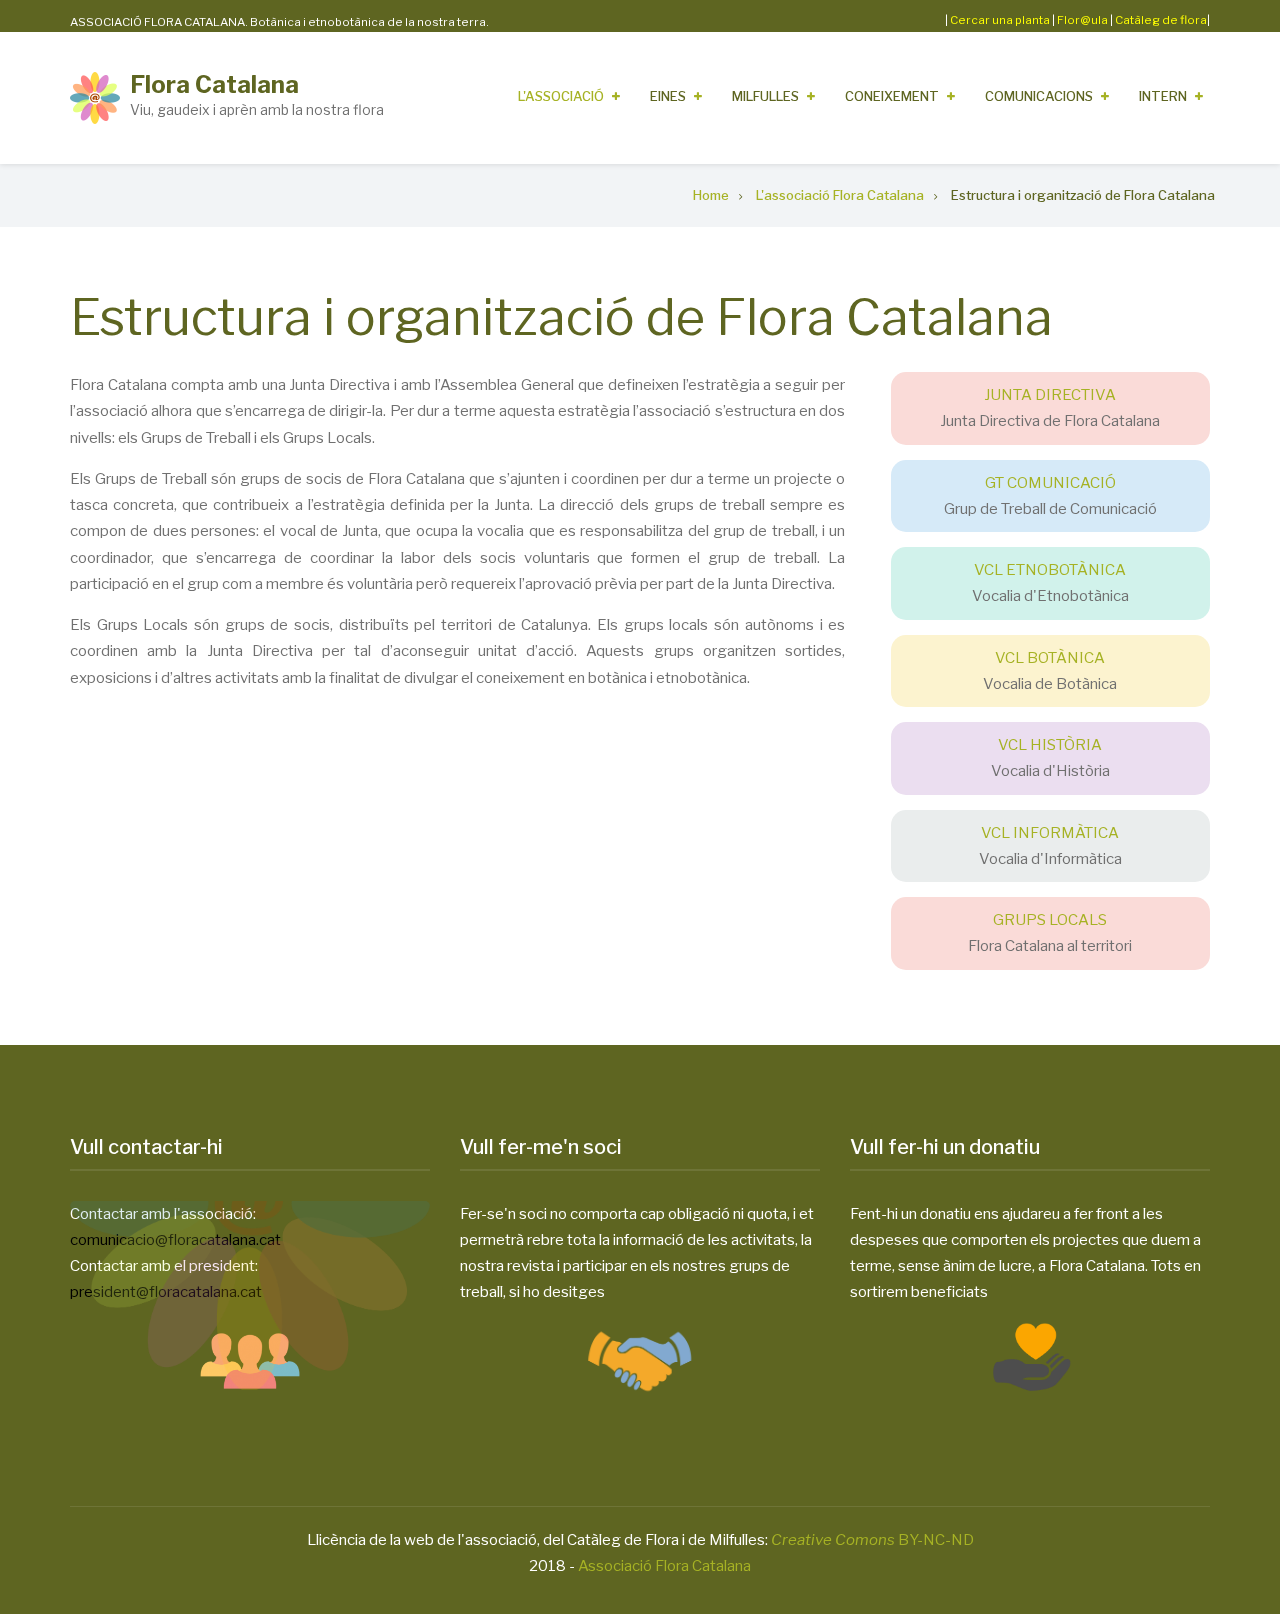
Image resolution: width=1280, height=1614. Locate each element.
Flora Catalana (214, 84)
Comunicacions (1039, 96)
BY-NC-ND (872, 1540)
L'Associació (561, 96)
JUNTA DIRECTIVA (1050, 395)
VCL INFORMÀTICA (1050, 833)
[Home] (95, 97)
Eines (668, 96)
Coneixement (892, 96)
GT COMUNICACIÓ (1050, 483)
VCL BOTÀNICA (1050, 658)
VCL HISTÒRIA (1050, 745)
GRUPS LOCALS (1050, 920)
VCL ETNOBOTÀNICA (1050, 570)
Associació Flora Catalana (664, 1566)
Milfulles (765, 96)
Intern (1163, 96)
